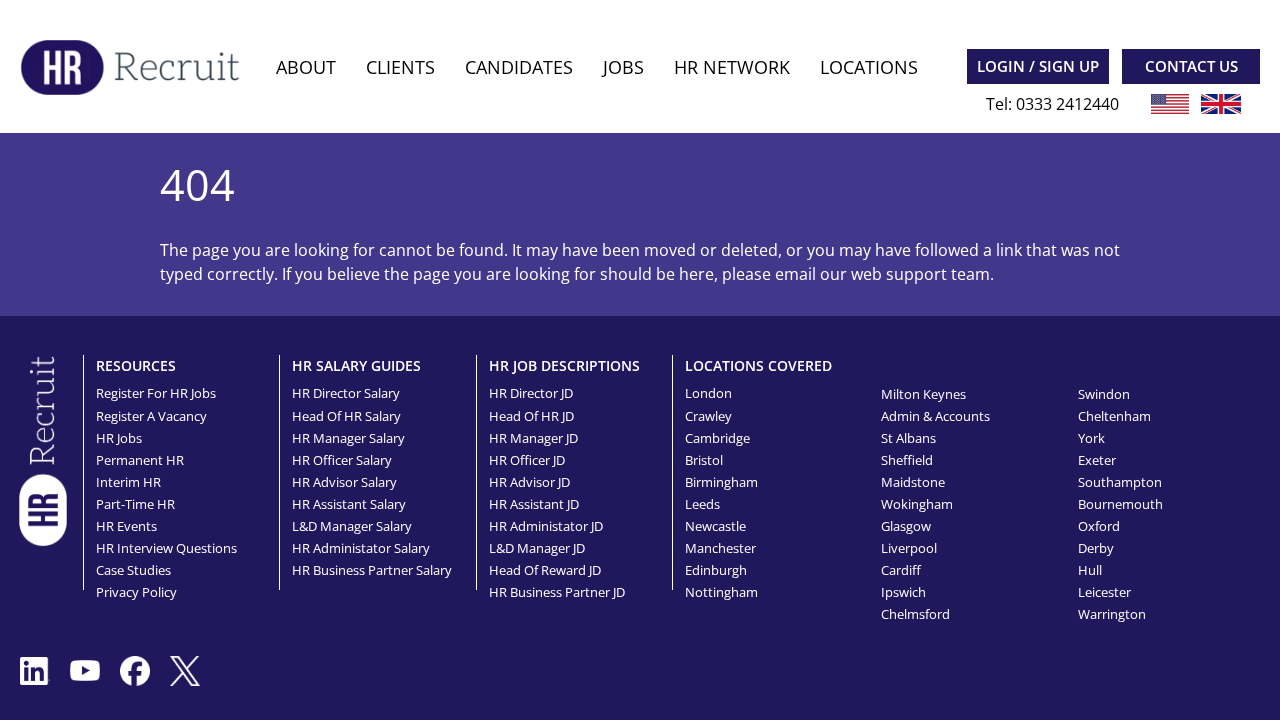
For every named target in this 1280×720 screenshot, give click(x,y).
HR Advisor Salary (344, 482)
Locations (869, 67)
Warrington (1112, 614)
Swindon (1104, 394)
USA (1170, 104)
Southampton (1120, 482)
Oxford (1099, 526)
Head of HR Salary (346, 416)
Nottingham (721, 592)
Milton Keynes (923, 394)
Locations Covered (758, 365)
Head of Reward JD (545, 570)
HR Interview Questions (166, 548)
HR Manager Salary (348, 438)
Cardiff (901, 570)
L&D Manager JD (537, 548)
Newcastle (715, 526)
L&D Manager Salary (352, 526)
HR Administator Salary (361, 548)
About (306, 67)
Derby (1096, 548)
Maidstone (913, 482)
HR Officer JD (527, 460)
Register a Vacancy (151, 416)
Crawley (708, 416)
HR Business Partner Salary (372, 570)
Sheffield (907, 460)
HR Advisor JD (529, 482)
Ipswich (903, 592)
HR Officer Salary (342, 460)
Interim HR (128, 482)
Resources (136, 365)
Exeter (1097, 460)
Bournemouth (1120, 504)
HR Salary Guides (356, 365)
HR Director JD (531, 393)
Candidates (519, 67)
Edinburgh (716, 570)
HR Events (126, 526)
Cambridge (717, 438)
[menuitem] (306, 67)
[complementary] (43, 449)
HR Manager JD (533, 438)
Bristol (704, 460)
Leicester (1104, 592)
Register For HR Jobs (156, 393)
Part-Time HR (135, 504)
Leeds (702, 504)
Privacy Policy (136, 592)
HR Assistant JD (534, 504)
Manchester (720, 548)
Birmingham (721, 482)
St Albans (908, 438)
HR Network (732, 67)
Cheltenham (1114, 416)
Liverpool (909, 548)
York (1091, 438)
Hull (1090, 570)
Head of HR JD (531, 416)
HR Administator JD (546, 526)
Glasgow (906, 526)
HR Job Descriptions (564, 365)
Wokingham (917, 504)
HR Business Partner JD (557, 592)
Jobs (623, 67)
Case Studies (133, 570)
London (708, 393)
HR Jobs (119, 438)
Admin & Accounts (935, 416)
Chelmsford (915, 614)
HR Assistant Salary (349, 504)
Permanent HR (140, 460)
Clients (400, 67)
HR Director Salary (346, 393)
